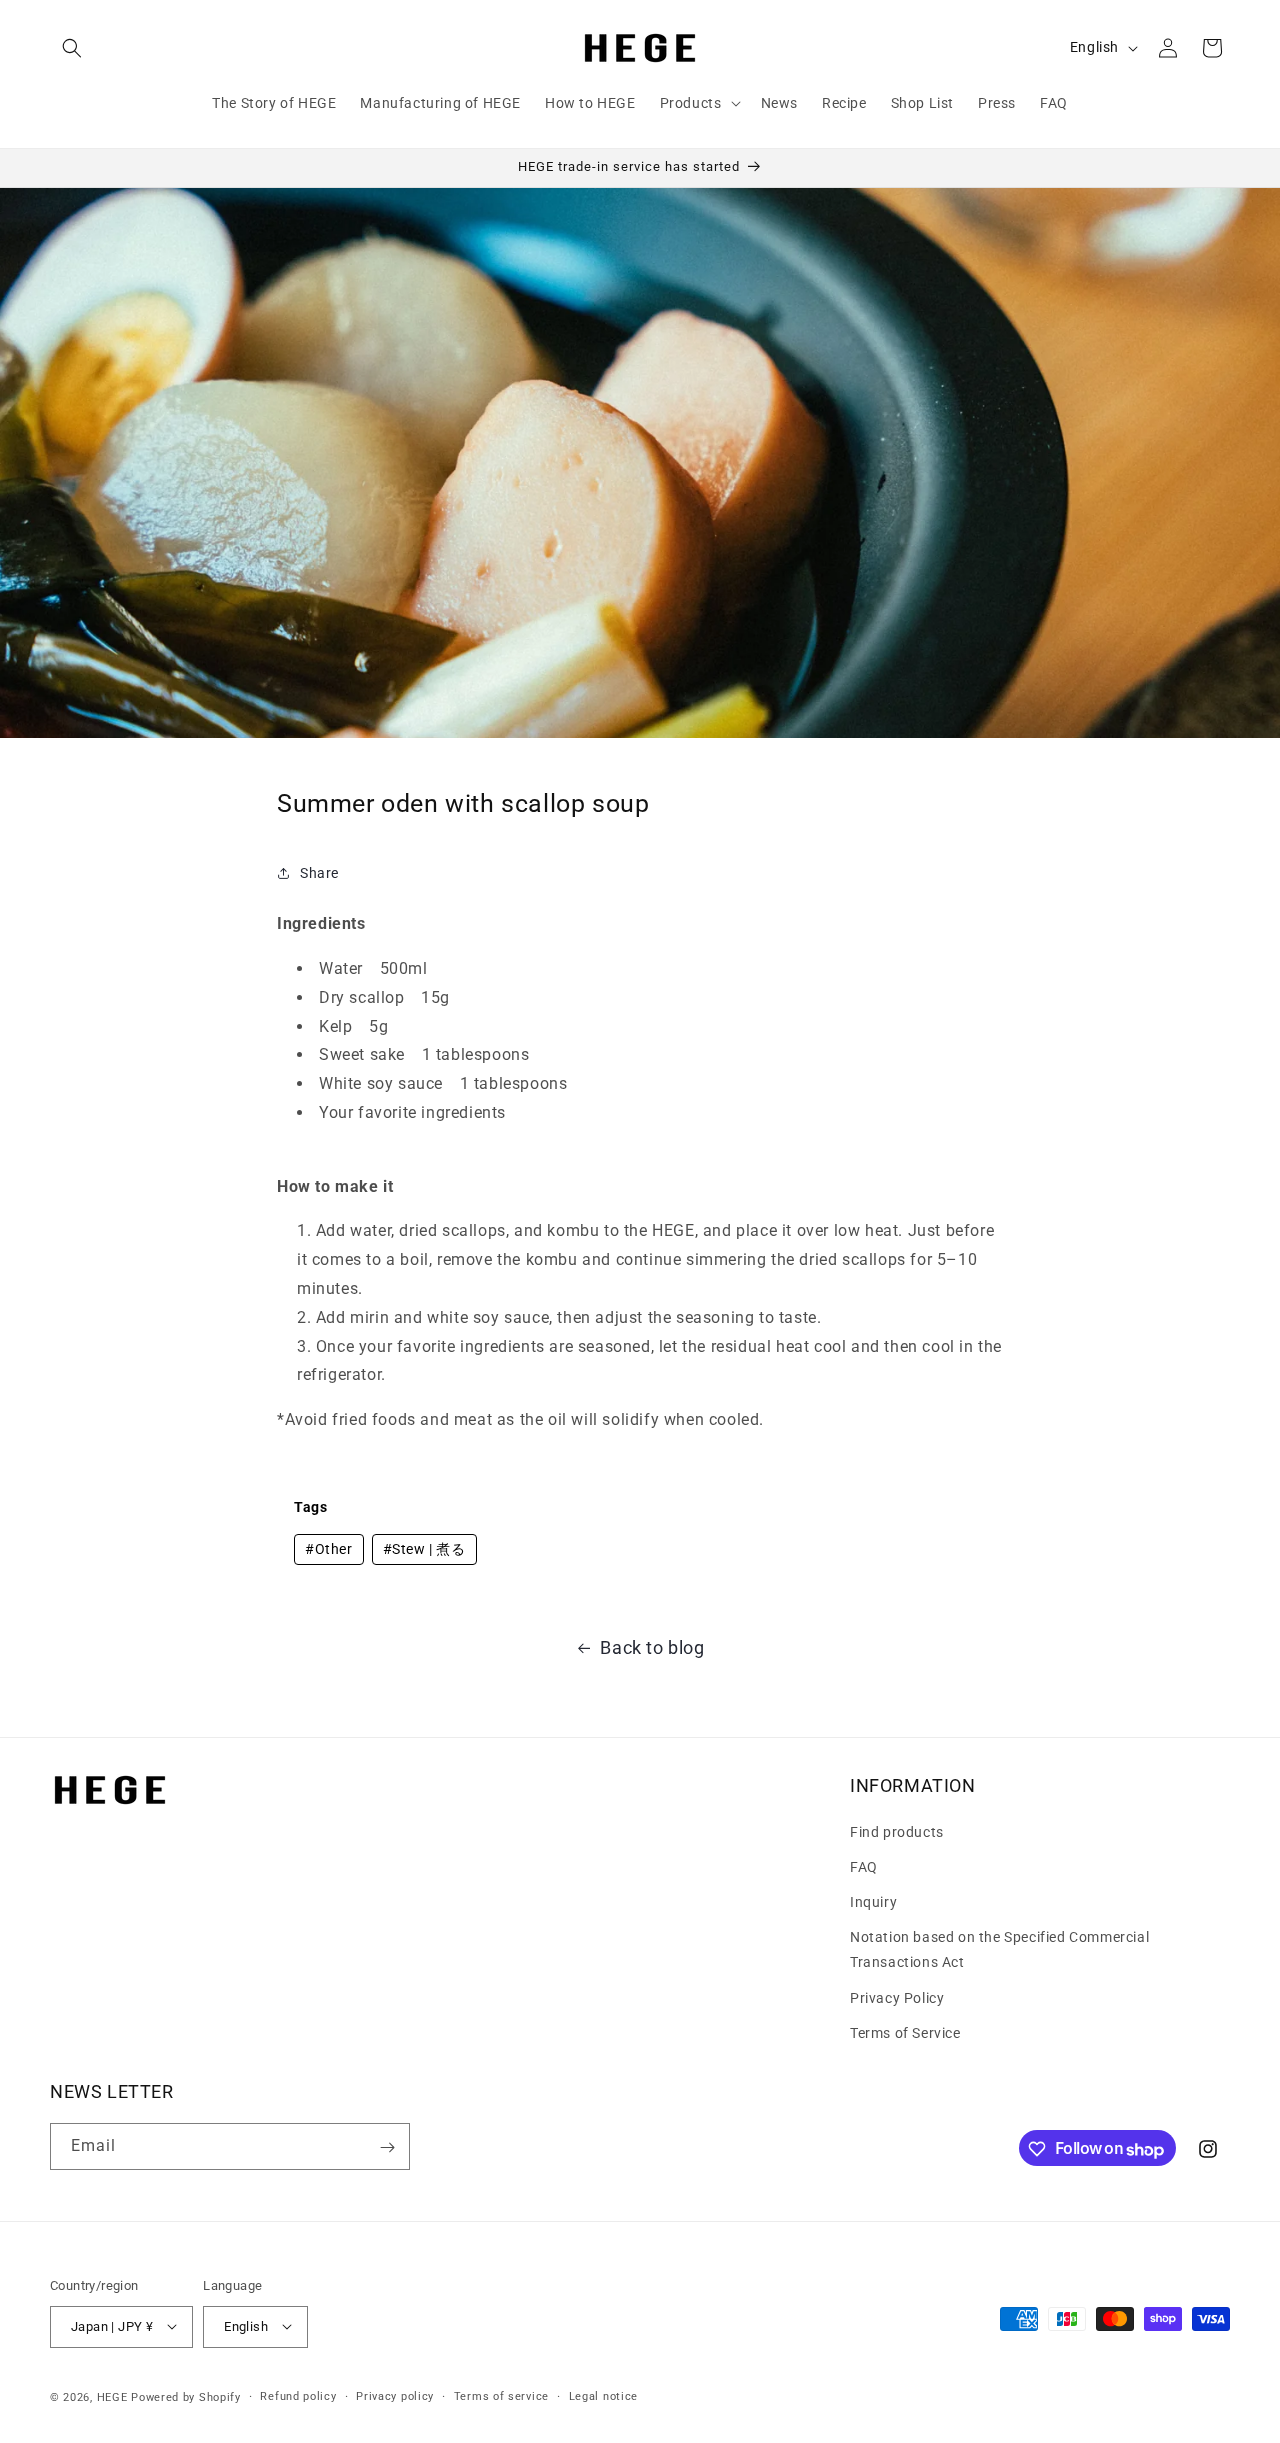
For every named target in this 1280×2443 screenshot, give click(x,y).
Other (329, 1549)
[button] (72, 48)
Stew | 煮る (424, 1549)
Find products (897, 1831)
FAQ (864, 1866)
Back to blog (652, 1647)
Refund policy (298, 2395)
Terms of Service (905, 2032)
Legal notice (603, 2395)
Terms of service (501, 2395)
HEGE (112, 2396)
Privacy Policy (897, 1997)
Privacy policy (395, 2395)
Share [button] (319, 872)
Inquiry (873, 1901)
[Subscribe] (387, 2147)
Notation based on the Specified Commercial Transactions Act (999, 1949)
